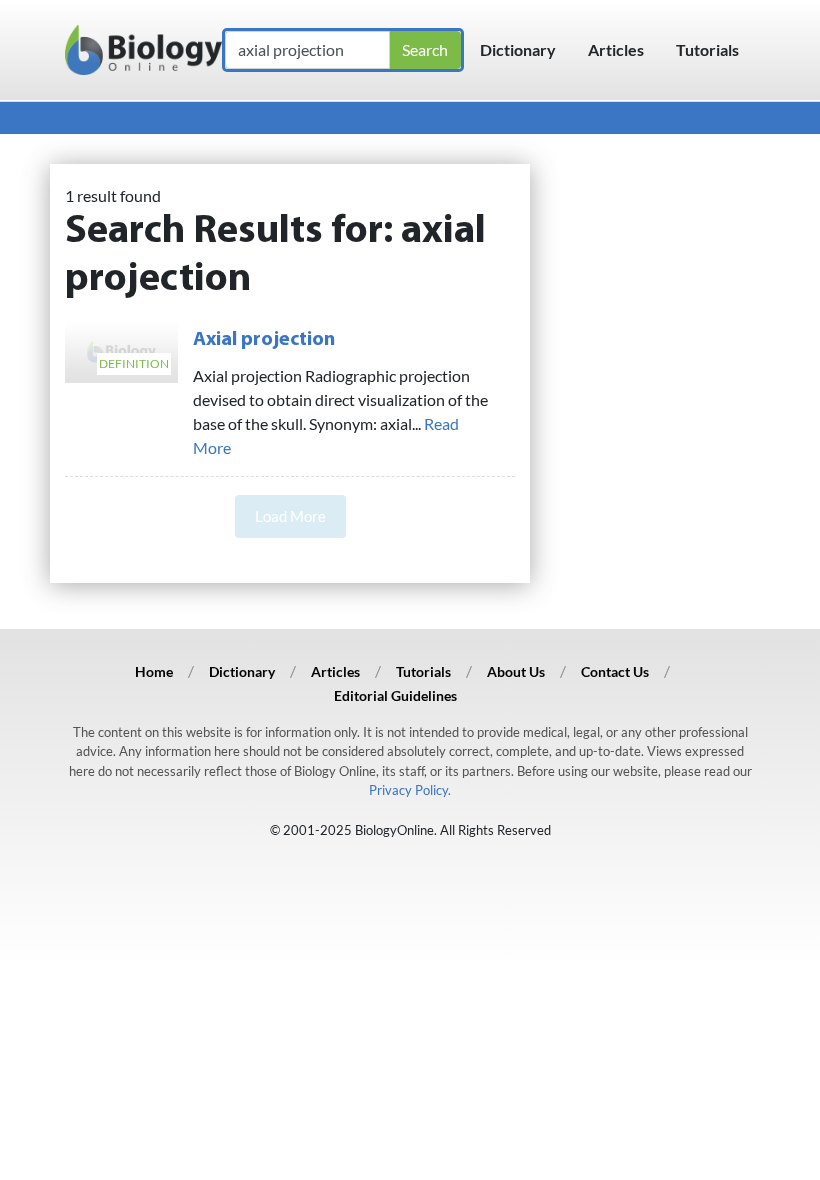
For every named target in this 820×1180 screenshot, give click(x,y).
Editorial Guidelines (395, 695)
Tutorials (707, 49)
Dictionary (518, 49)
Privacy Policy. (410, 790)
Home (154, 671)
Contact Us (615, 671)
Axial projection (264, 340)
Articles (616, 49)
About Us (516, 671)
